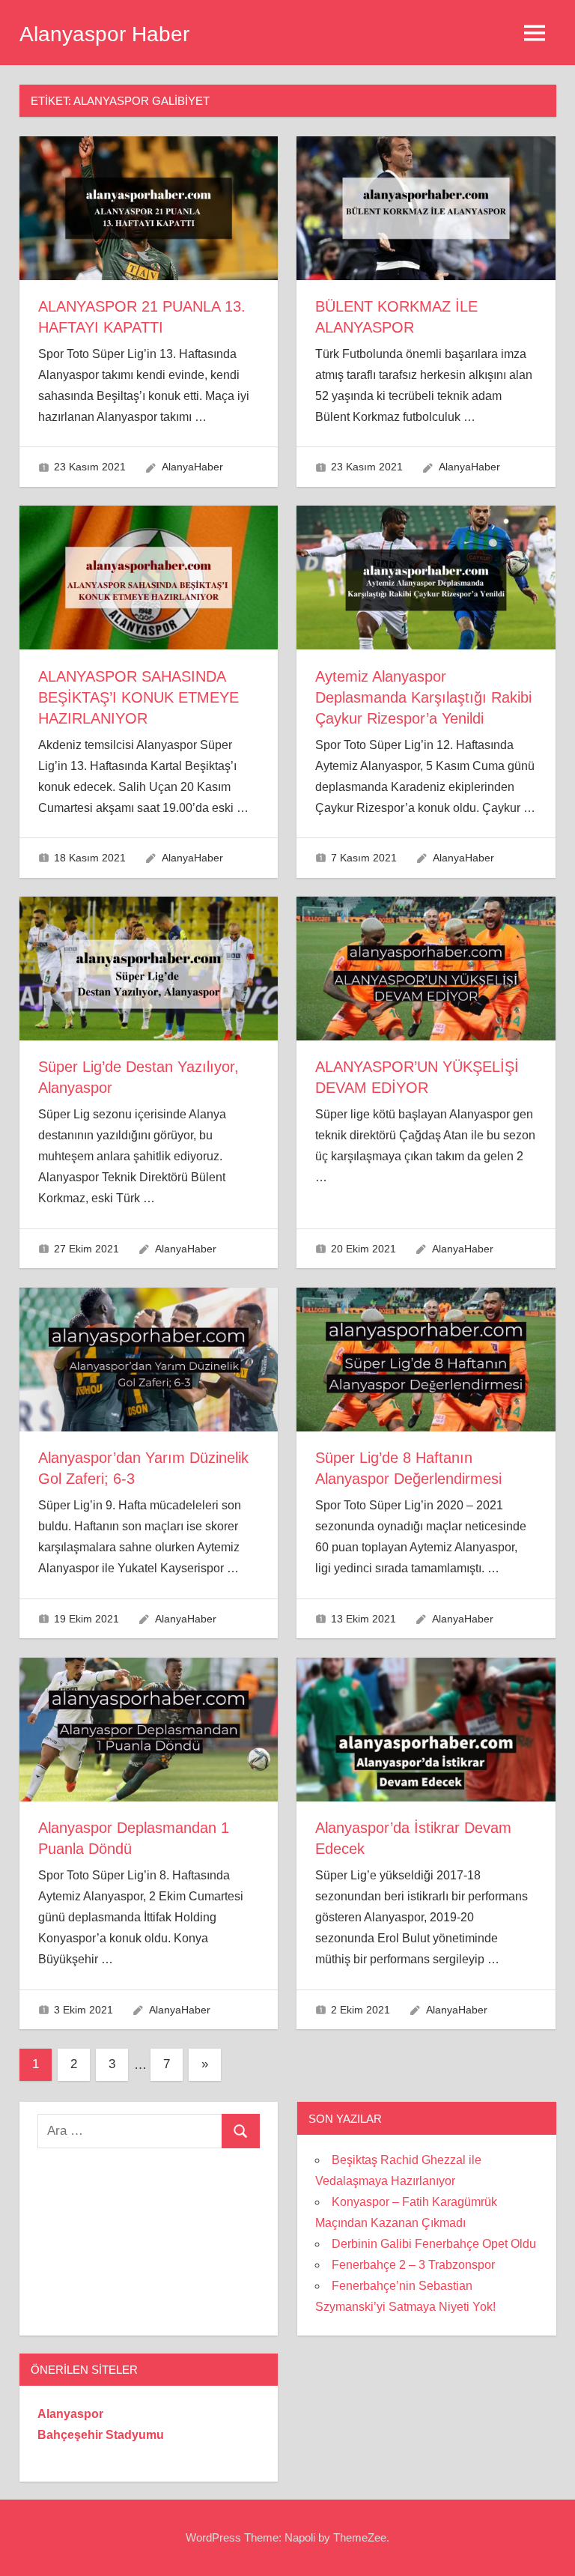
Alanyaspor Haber (104, 34)
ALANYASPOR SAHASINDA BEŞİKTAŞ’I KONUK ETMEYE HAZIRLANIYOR (139, 697)
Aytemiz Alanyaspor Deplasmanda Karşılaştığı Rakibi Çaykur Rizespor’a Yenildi (423, 697)
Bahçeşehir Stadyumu (101, 2435)
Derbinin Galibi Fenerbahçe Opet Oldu (434, 2244)
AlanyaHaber (192, 467)
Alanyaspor (70, 2414)
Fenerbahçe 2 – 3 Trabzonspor (413, 2265)
